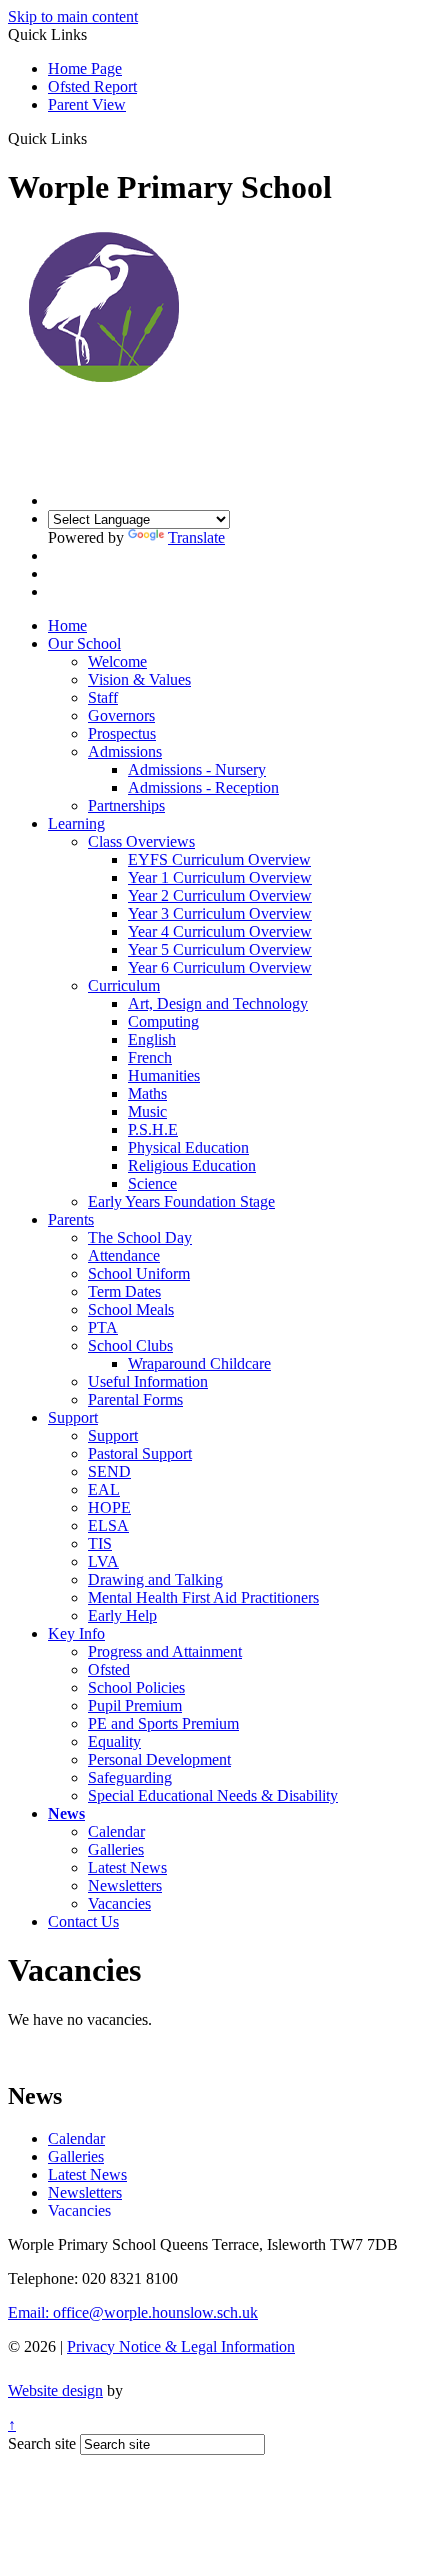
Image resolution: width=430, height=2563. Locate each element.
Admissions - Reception (203, 787)
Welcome (117, 661)
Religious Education (192, 1165)
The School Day (140, 1237)
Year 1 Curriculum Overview (220, 877)
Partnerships (126, 805)
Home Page (85, 68)
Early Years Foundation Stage (181, 1201)
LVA (103, 1561)
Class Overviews (141, 841)
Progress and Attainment (165, 1651)
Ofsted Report (92, 86)
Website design (55, 2390)
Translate (196, 537)
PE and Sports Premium (163, 1723)
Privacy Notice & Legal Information (181, 2346)
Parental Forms (135, 1399)
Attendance (124, 1255)
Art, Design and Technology (218, 1003)
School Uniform (139, 1273)
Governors (121, 715)
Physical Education (188, 1147)
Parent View (87, 104)
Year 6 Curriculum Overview (220, 967)
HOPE (109, 1507)
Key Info (76, 1633)
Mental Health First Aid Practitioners (203, 1597)
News (66, 1813)
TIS (100, 1543)
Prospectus (122, 733)
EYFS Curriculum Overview (219, 859)
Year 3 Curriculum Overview (220, 913)
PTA (103, 1327)
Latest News (127, 1867)
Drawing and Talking (155, 1579)
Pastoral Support (140, 1453)
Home (67, 625)
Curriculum (124, 985)
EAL (104, 1489)
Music (147, 1111)
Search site (42, 2443)
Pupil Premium (135, 1705)
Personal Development (159, 1759)
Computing (163, 1021)
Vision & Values (139, 679)
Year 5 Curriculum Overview (220, 949)
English (152, 1039)
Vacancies (119, 1903)
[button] (94, 138)
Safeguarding (130, 1777)
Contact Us (83, 1921)
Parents (71, 1219)
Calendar (116, 1831)
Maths (147, 1093)
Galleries (116, 1849)
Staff (103, 697)
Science (152, 1183)
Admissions (125, 751)
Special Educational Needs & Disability (213, 1795)
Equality (114, 1741)
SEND (109, 1471)
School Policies (136, 1687)
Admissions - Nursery (197, 769)
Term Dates (124, 1291)
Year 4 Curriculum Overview (220, 931)
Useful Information (148, 1381)
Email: (133, 2312)
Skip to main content (73, 16)
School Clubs (130, 1345)
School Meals (131, 1309)
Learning (76, 823)
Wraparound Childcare (199, 1363)
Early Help (122, 1615)
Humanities (164, 1075)
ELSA (108, 1525)
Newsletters (125, 1885)
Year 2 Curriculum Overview (220, 895)
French (150, 1057)
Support (73, 1417)
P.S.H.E (153, 1129)
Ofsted (109, 1669)
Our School (84, 643)
